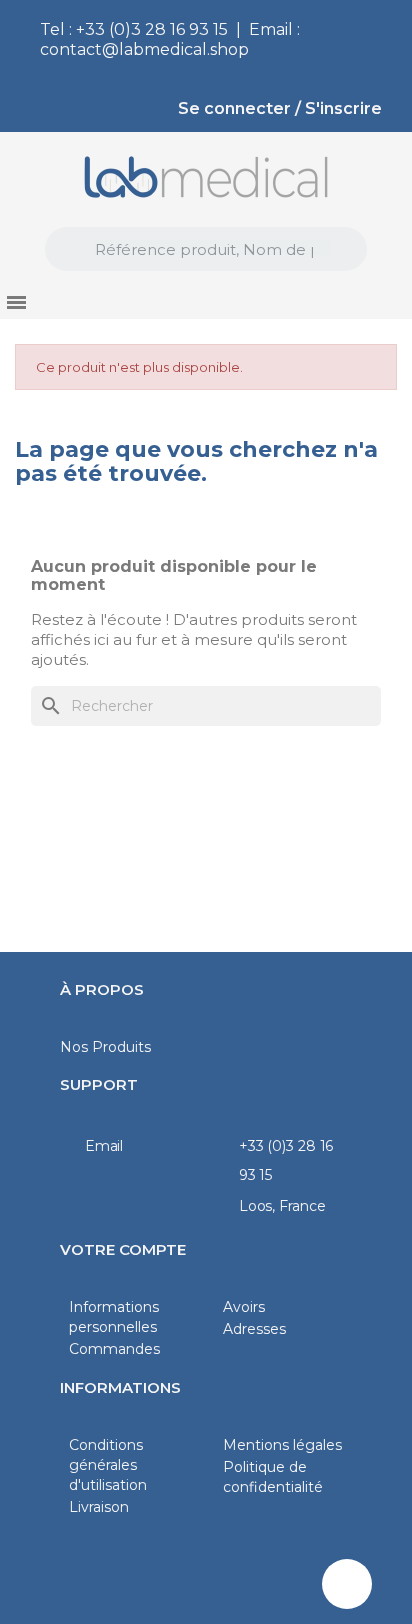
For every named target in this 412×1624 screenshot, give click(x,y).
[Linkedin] (347, 1584)
